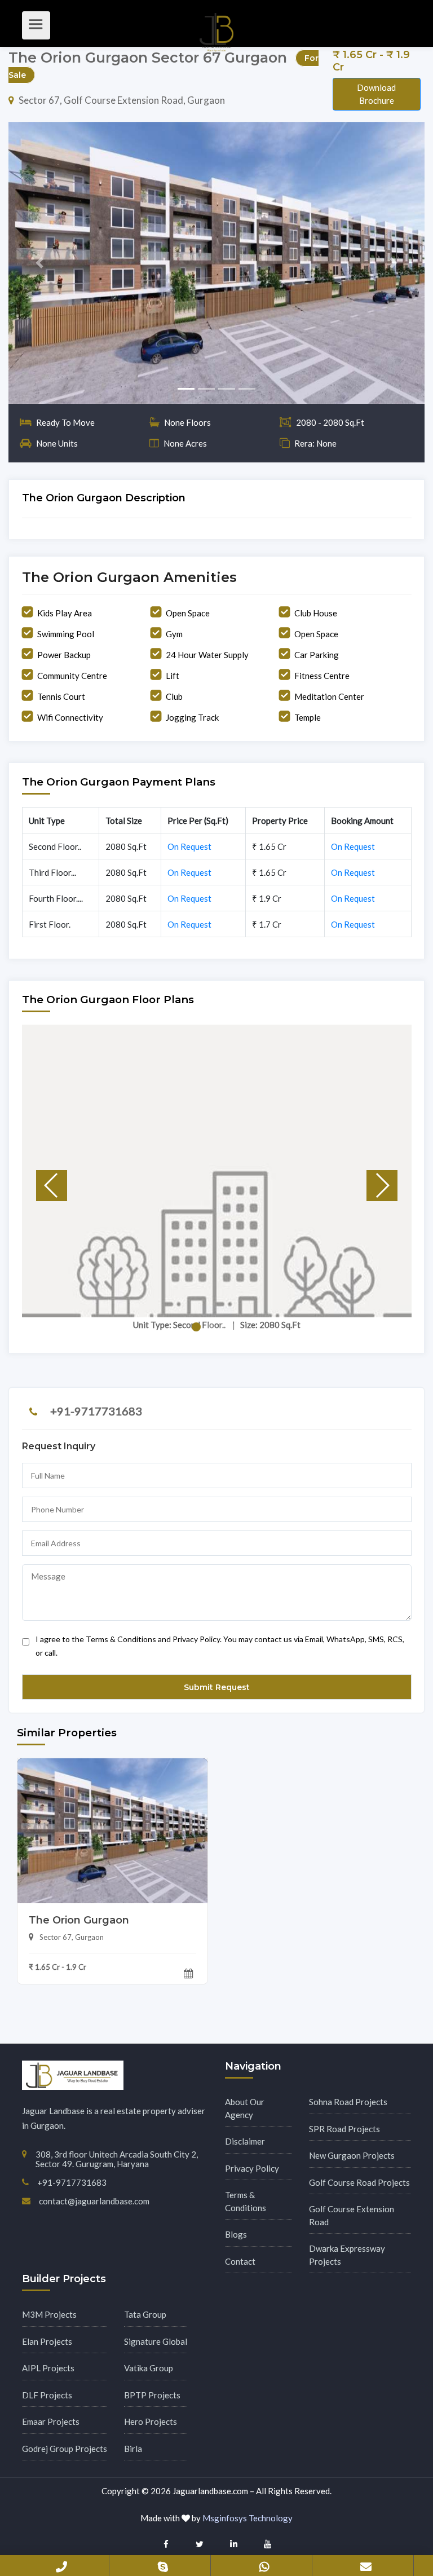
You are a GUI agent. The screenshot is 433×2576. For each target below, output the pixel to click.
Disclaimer (245, 2141)
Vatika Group (149, 2368)
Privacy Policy (252, 2168)
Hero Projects (151, 2421)
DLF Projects (47, 2395)
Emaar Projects (51, 2421)
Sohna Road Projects (348, 2102)
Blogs (236, 2234)
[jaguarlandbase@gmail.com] (366, 2565)
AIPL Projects (48, 2368)
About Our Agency (245, 2108)
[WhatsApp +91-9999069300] (264, 2565)
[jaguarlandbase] (163, 2565)
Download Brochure (376, 94)
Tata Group (145, 2314)
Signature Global (156, 2341)
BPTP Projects (152, 2395)
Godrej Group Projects (65, 2449)
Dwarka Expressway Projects (347, 2255)
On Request (189, 846)
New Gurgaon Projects (352, 2155)
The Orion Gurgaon (79, 1920)
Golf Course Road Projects (359, 2182)
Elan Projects (47, 2341)
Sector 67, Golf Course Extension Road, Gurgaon (122, 100)
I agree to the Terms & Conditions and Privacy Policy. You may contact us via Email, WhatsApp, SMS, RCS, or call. (220, 1646)
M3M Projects (49, 2314)
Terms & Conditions (246, 2201)
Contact (240, 2261)
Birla (133, 2449)
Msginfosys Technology (248, 2518)
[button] (40, 263)
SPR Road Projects (344, 2129)
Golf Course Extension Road (352, 2215)
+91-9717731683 (96, 1411)
